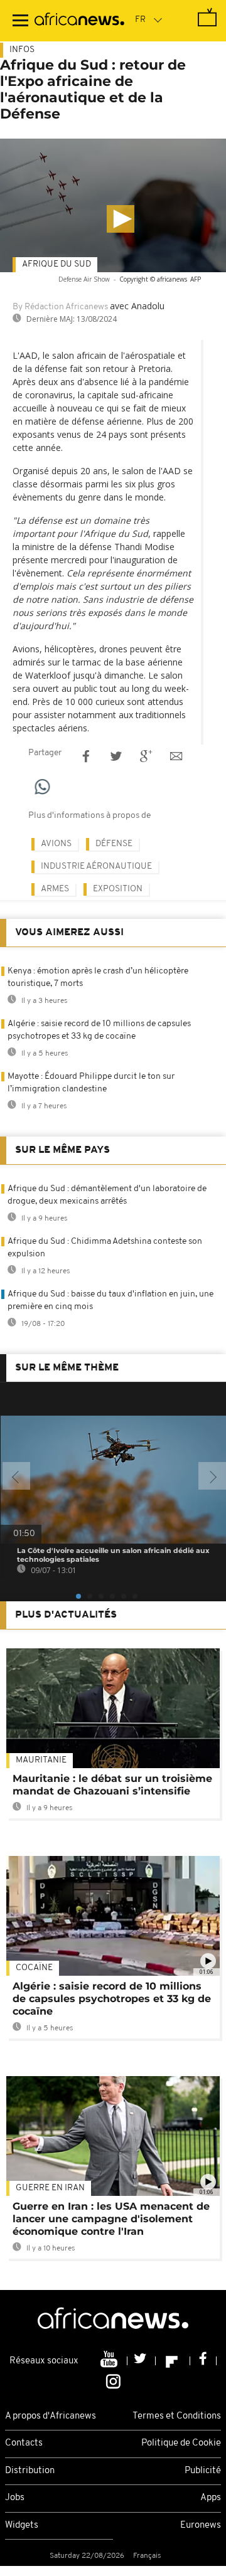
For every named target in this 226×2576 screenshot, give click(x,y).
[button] (121, 219)
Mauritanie (41, 1760)
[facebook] (203, 2361)
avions (56, 844)
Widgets (22, 2526)
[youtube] (110, 2361)
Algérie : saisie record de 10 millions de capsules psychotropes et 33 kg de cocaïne (112, 1999)
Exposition (118, 889)
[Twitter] (142, 2361)
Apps (211, 2498)
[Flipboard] (173, 2361)
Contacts (24, 2443)
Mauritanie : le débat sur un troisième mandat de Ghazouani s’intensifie (112, 1785)
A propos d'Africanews (51, 2416)
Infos (22, 50)
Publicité (203, 2471)
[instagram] (113, 2380)
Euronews (201, 2526)
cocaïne (34, 1968)
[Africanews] (79, 21)
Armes (55, 889)
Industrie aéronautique (96, 867)
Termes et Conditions (177, 2416)
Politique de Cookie (181, 2443)
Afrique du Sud (56, 264)
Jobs (15, 2498)
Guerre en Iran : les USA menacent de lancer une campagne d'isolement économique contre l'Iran (111, 2219)
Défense (114, 844)
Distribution (30, 2471)
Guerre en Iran (50, 2188)
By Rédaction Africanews (60, 307)
